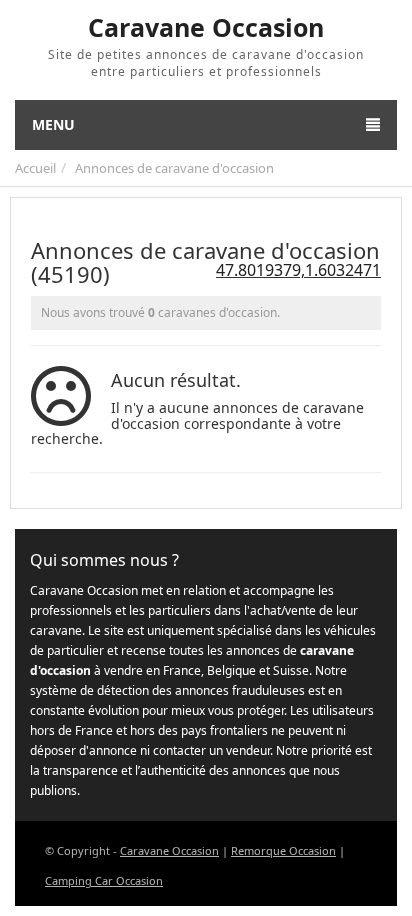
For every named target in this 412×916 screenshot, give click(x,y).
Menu (53, 124)
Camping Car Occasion (104, 880)
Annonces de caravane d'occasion (174, 168)
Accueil (35, 168)
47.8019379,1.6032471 (298, 270)
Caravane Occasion (169, 850)
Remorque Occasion (283, 850)
